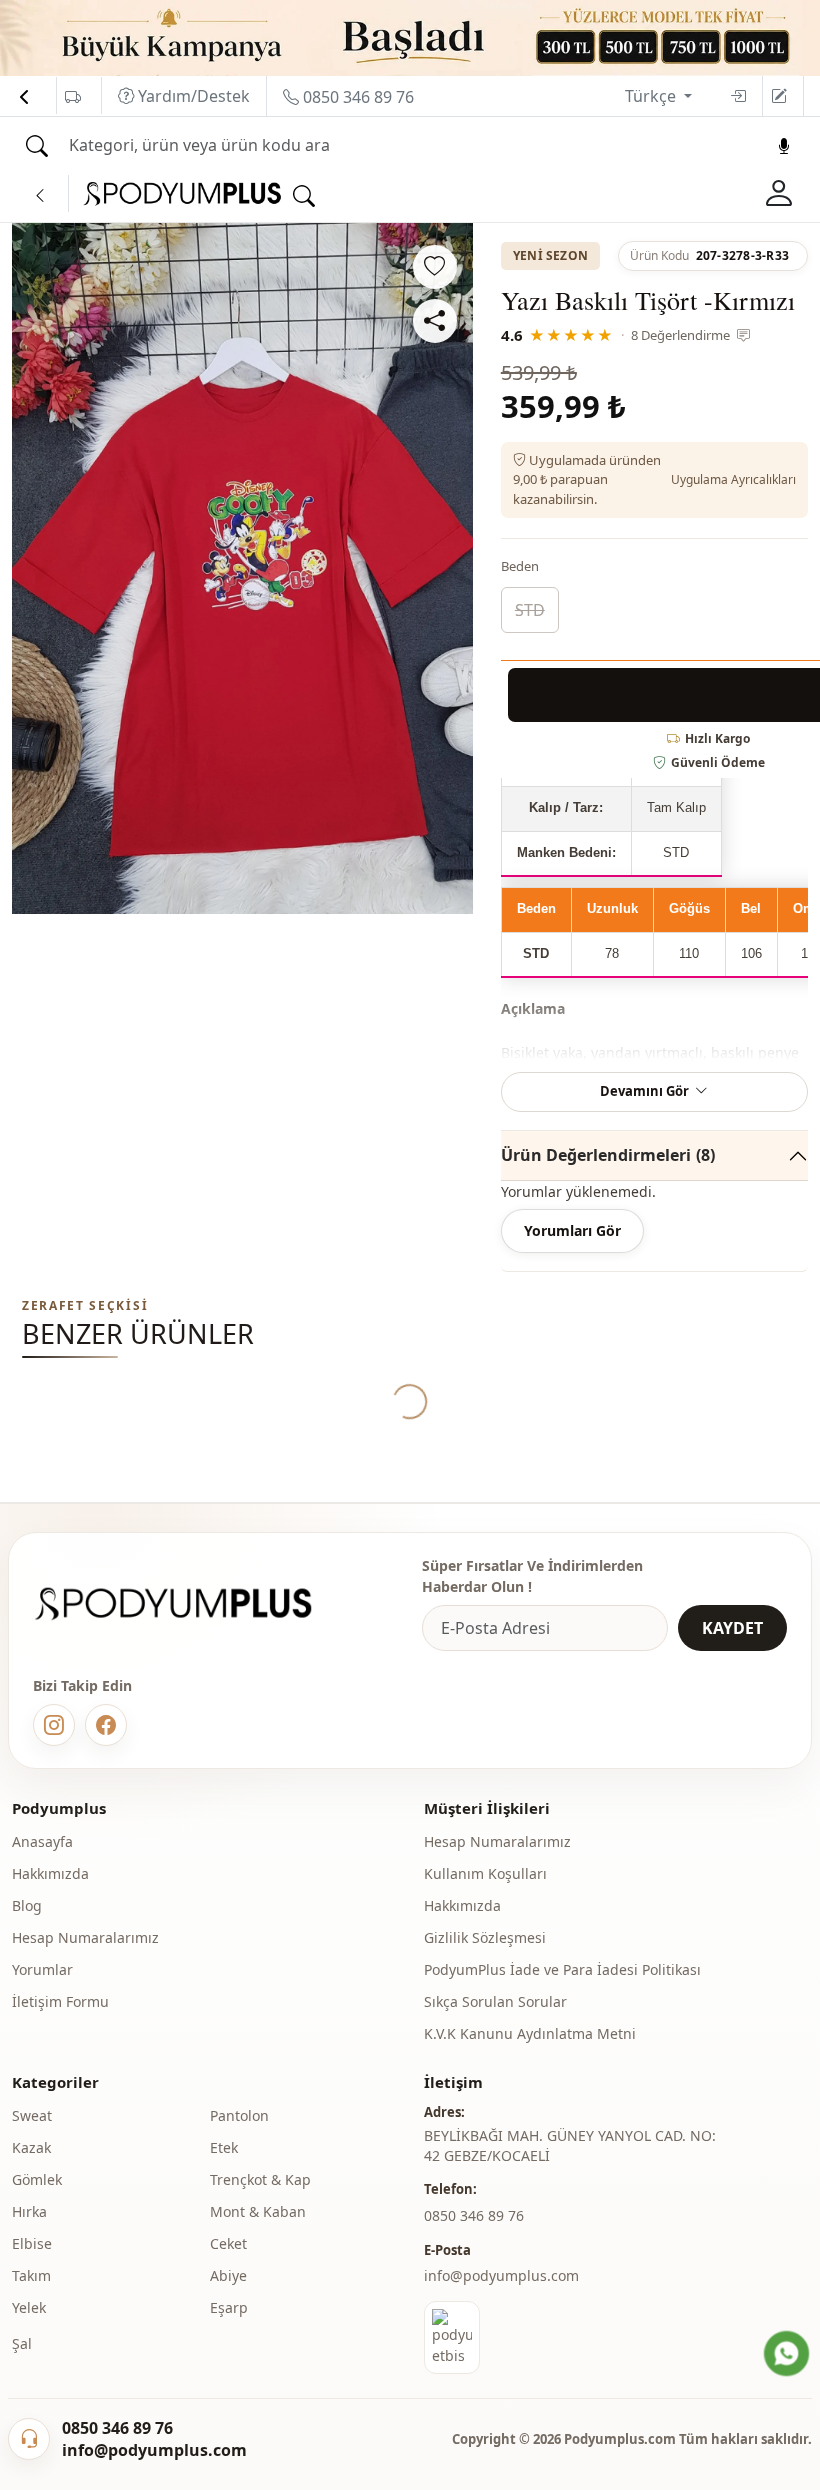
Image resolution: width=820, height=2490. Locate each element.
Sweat (32, 2115)
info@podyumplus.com (501, 2275)
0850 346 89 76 (356, 97)
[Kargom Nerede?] (73, 97)
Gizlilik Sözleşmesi (485, 1937)
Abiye (228, 2275)
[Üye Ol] (779, 96)
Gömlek (37, 2179)
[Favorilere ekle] (435, 267)
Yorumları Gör (572, 1230)
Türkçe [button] (652, 96)
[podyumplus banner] (410, 36)
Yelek (29, 2307)
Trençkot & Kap (260, 2179)
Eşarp (229, 2307)
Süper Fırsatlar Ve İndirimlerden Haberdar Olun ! (532, 1576)
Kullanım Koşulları (485, 1873)
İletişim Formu (60, 2001)
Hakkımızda (50, 1873)
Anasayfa (42, 1841)
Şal (22, 2343)
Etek (224, 2147)
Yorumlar (42, 1969)
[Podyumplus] (192, 1603)
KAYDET (732, 1628)
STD (530, 610)
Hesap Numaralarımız (85, 1937)
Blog (27, 1905)
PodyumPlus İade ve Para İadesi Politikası (562, 1969)
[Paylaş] (435, 321)
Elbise (32, 2243)
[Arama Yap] (37, 146)
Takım (31, 2275)
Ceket (228, 2243)
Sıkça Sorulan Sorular (495, 2001)
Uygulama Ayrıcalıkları (733, 479)
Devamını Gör (644, 1091)
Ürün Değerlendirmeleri (608, 1155)
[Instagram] (54, 1725)
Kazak (31, 2147)
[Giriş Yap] (738, 96)
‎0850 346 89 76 (474, 2215)
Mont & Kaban (258, 2211)
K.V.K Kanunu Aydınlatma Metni (530, 2033)
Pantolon (239, 2115)
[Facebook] (106, 1725)
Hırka (29, 2211)
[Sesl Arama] (784, 146)
